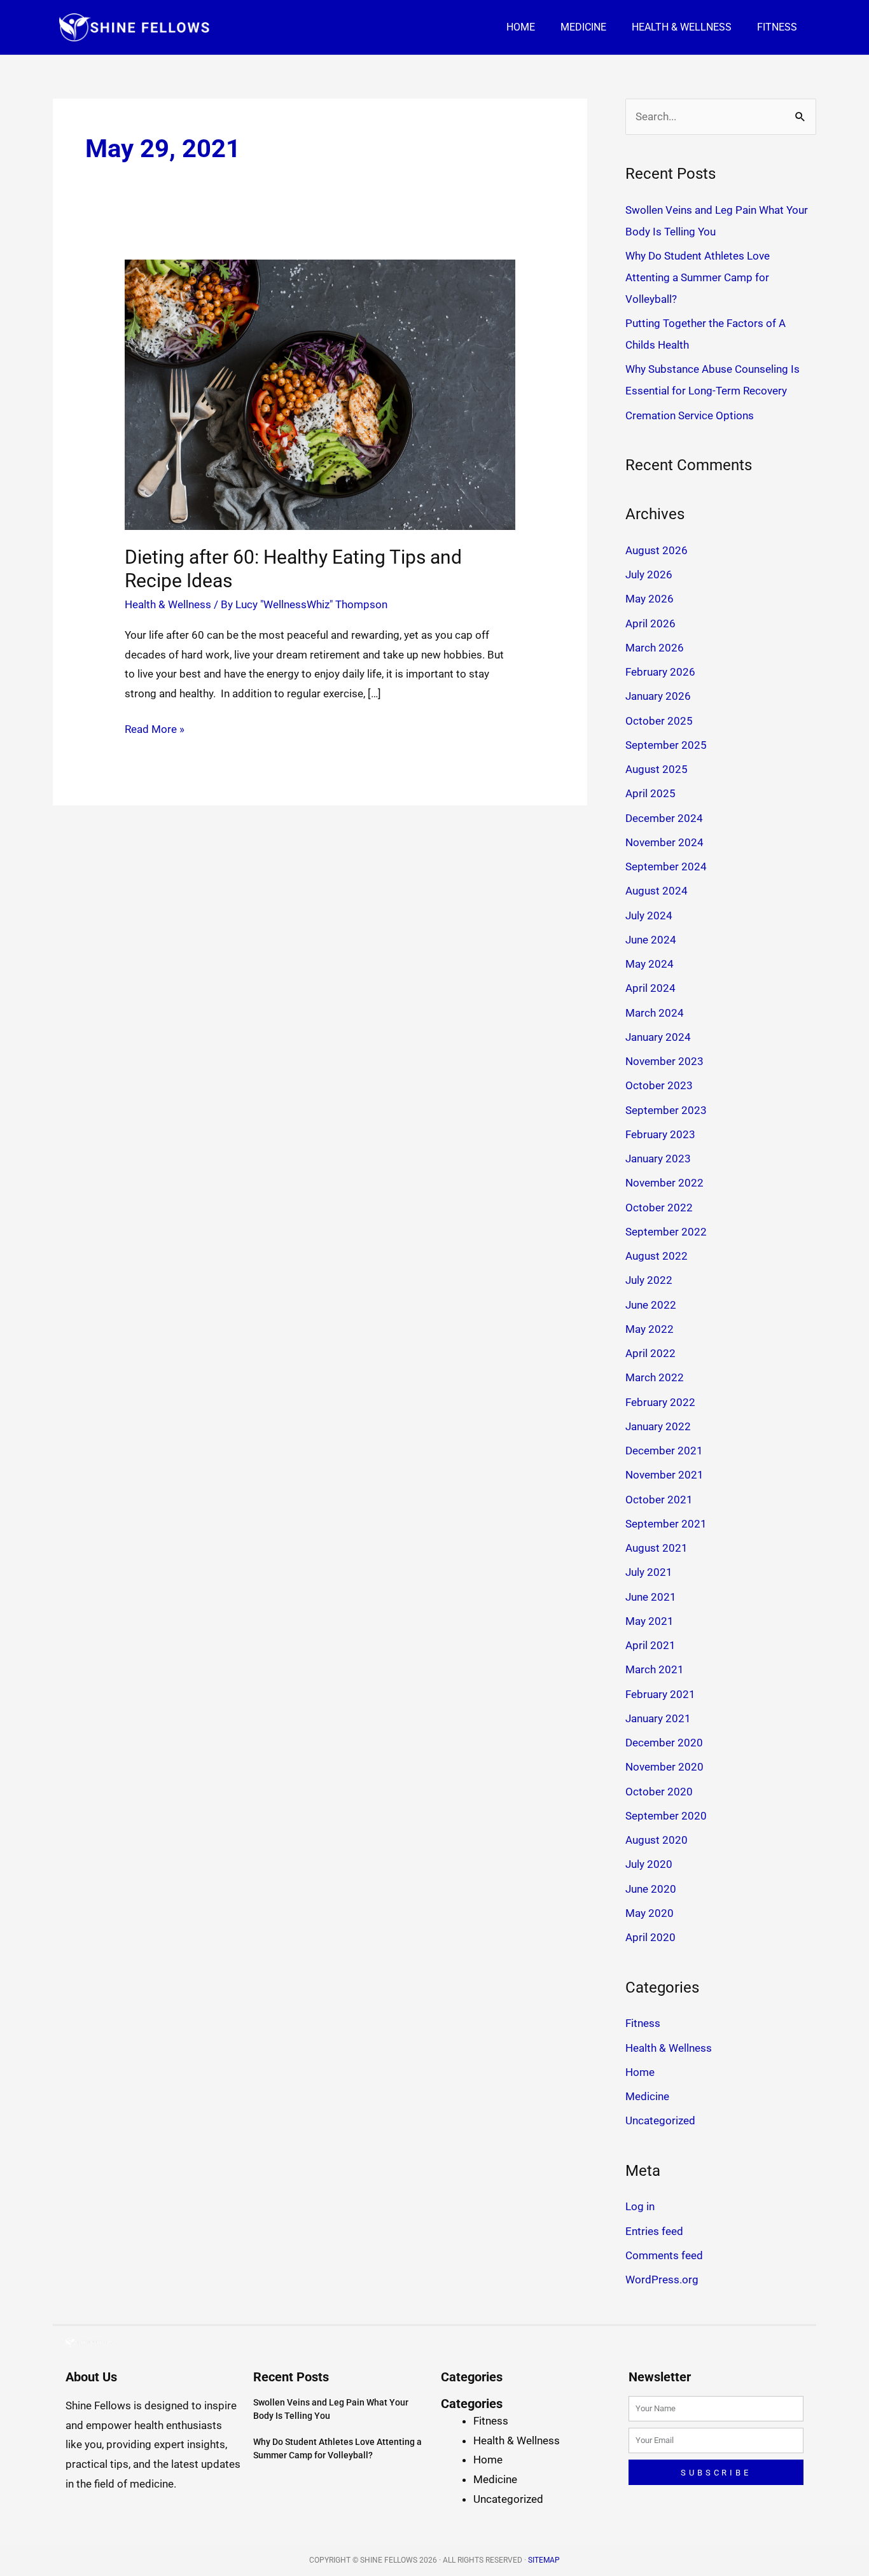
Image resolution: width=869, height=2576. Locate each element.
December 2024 (664, 818)
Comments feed (664, 2255)
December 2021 (664, 1451)
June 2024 (651, 940)
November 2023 (664, 1061)
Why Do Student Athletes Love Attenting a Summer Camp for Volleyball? (698, 277)
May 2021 (650, 1621)
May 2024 (650, 964)
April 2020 (650, 1937)
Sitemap (544, 2560)
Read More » (155, 728)
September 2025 (666, 745)
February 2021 (660, 1694)
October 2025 (659, 721)
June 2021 (651, 1597)
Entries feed (654, 2231)
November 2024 (664, 842)
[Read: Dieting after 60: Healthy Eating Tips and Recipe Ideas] (320, 394)
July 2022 (649, 1280)
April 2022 (650, 1353)
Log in (640, 2206)
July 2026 (649, 574)
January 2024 (658, 1037)
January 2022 (658, 1426)
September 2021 (666, 1524)
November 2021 (664, 1475)
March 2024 (655, 1013)
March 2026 (655, 648)
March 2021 (655, 1669)
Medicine (583, 27)
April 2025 (650, 793)
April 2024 (650, 988)
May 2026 (650, 599)
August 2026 (657, 550)
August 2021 (657, 1548)
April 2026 (650, 623)
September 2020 (666, 1816)
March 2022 (655, 1377)
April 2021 (650, 1645)
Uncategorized (660, 2120)
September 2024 (666, 867)
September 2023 (666, 1110)
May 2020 (650, 1913)
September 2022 (666, 1232)
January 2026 (658, 696)
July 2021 (649, 1572)
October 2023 (659, 1085)
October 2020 (659, 1792)
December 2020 (664, 1743)
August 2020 (657, 1840)
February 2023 (660, 1134)
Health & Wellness (682, 27)
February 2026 (660, 672)
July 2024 (649, 916)
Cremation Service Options (690, 415)
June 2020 (651, 1889)
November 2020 (664, 1767)
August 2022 (657, 1256)
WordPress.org (662, 2280)
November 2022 (664, 1183)
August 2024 (657, 891)
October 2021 (659, 1500)
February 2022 (660, 1402)
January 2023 (658, 1159)
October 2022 (659, 1208)
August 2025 (657, 769)
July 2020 (649, 1864)
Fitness (777, 27)
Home (521, 27)
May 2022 (650, 1329)
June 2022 (651, 1305)
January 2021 (658, 1718)
